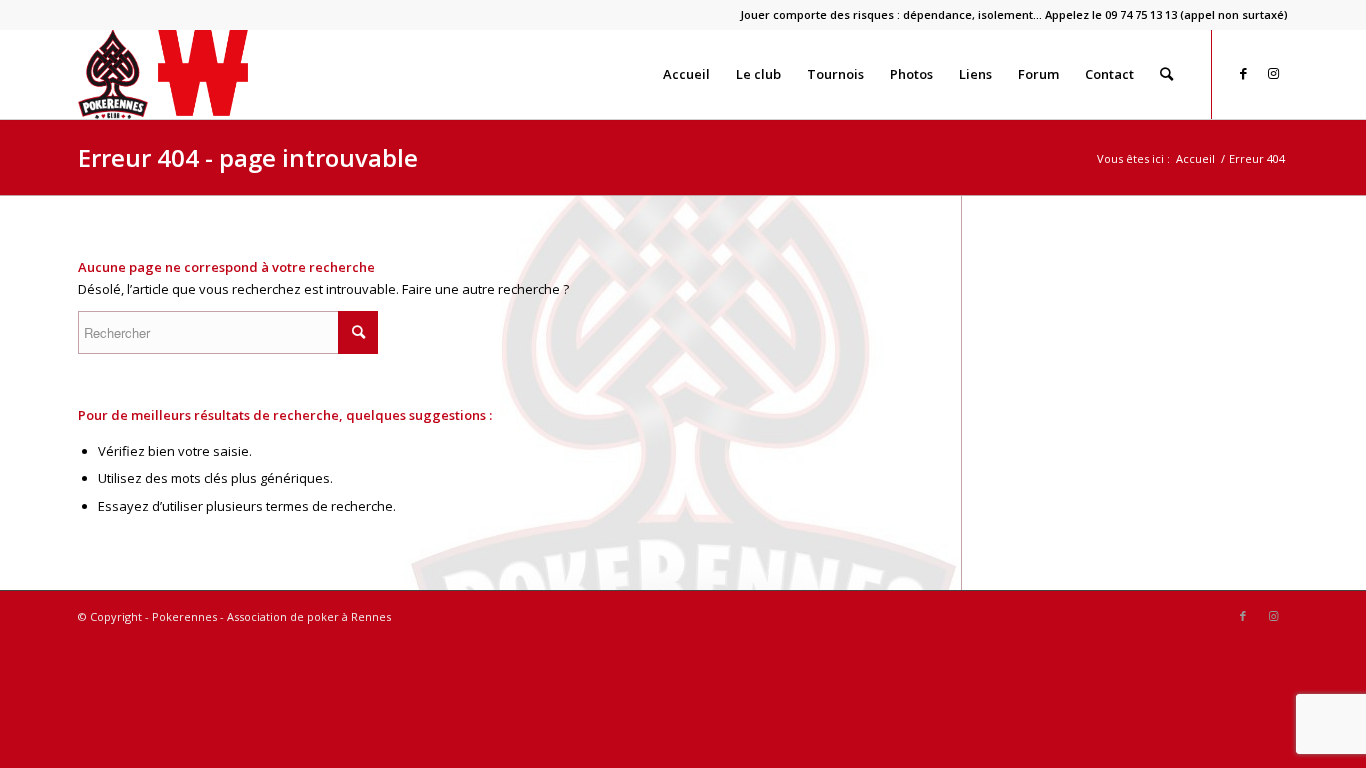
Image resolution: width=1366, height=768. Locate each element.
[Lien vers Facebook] (1243, 73)
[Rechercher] (1166, 74)
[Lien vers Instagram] (1273, 73)
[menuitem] (1009, 15)
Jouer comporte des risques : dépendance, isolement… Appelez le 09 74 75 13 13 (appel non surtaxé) (1014, 14)
